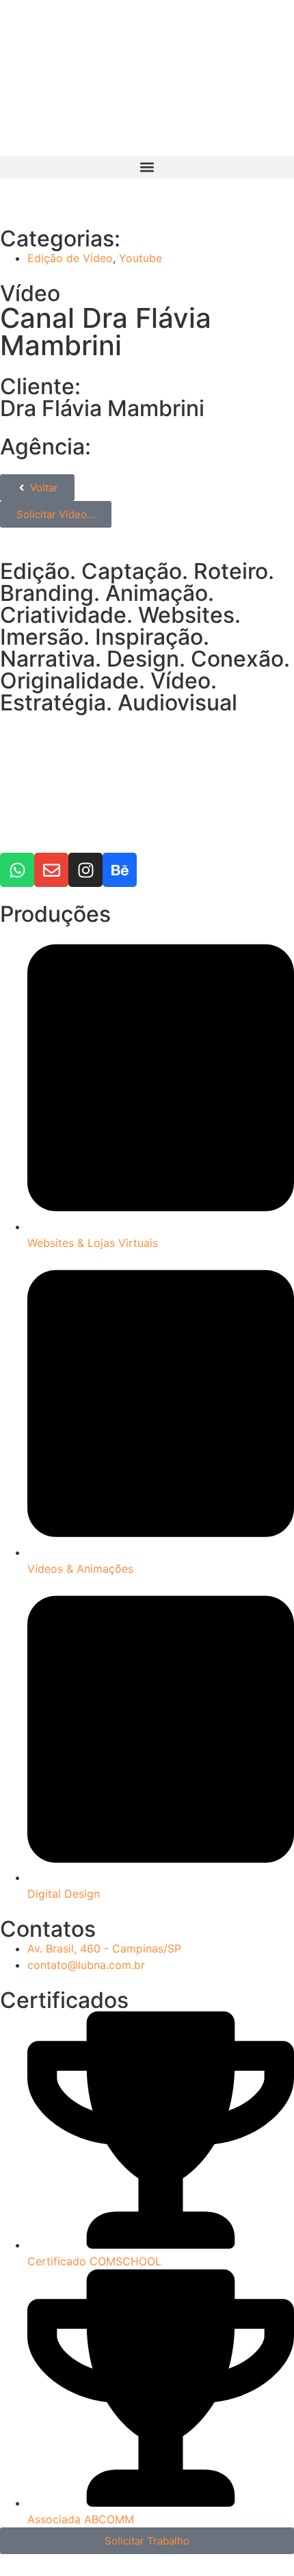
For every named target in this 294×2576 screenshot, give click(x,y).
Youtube (141, 258)
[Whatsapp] (17, 870)
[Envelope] (51, 870)
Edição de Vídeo (70, 258)
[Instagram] (85, 870)
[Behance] (120, 870)
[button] (147, 167)
